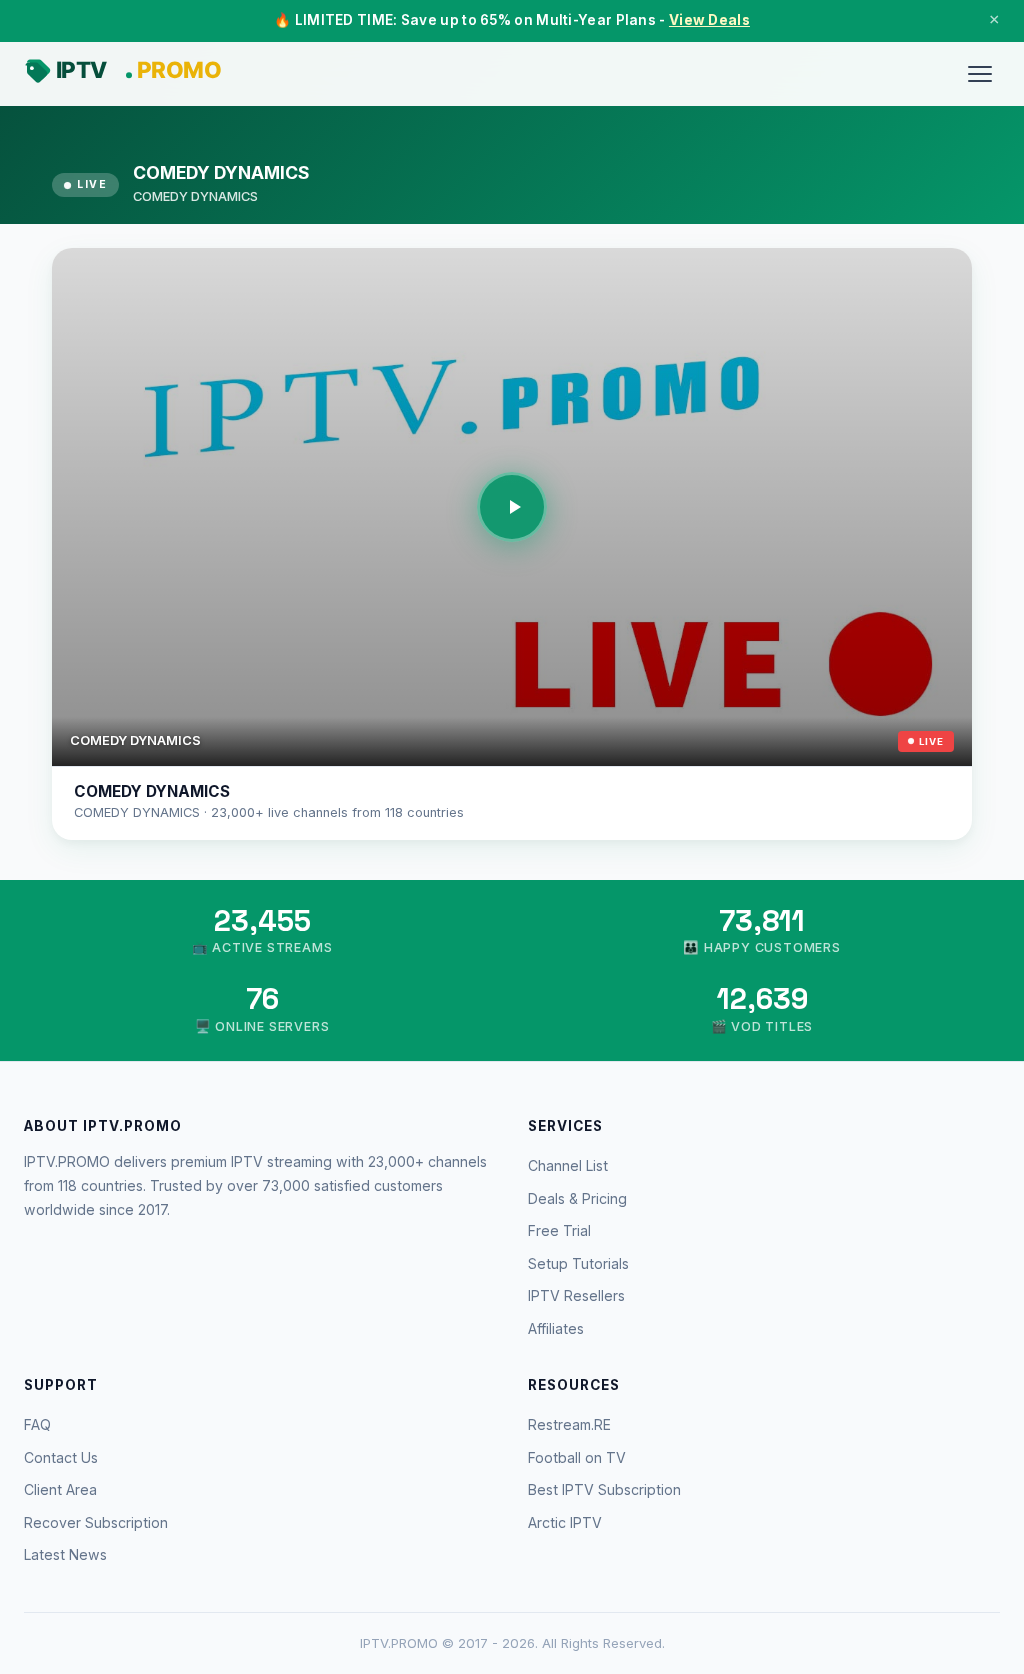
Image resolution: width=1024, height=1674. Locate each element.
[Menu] (980, 74)
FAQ (37, 1424)
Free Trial (559, 1230)
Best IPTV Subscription (604, 1489)
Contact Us (61, 1457)
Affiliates (556, 1328)
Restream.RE (569, 1424)
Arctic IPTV (565, 1522)
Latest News (65, 1554)
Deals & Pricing (577, 1198)
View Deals (709, 20)
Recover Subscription (96, 1522)
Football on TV (577, 1457)
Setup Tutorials (578, 1263)
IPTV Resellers (576, 1295)
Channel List (568, 1165)
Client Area (60, 1489)
